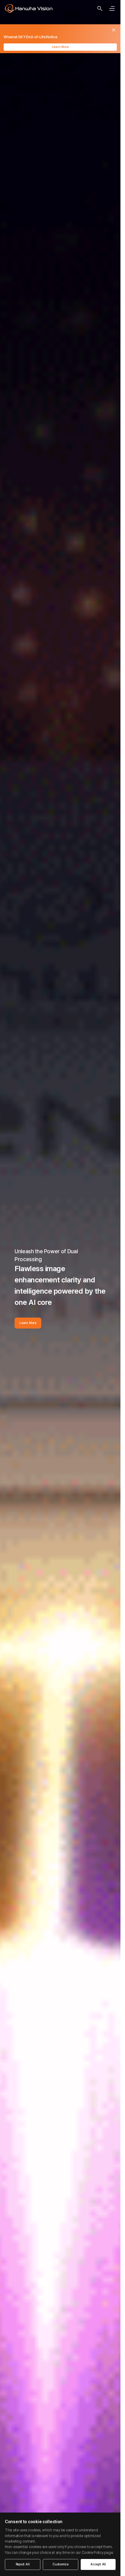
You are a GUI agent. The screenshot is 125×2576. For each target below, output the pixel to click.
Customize (61, 2564)
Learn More (60, 47)
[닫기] (114, 30)
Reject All (23, 2564)
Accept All (98, 2564)
